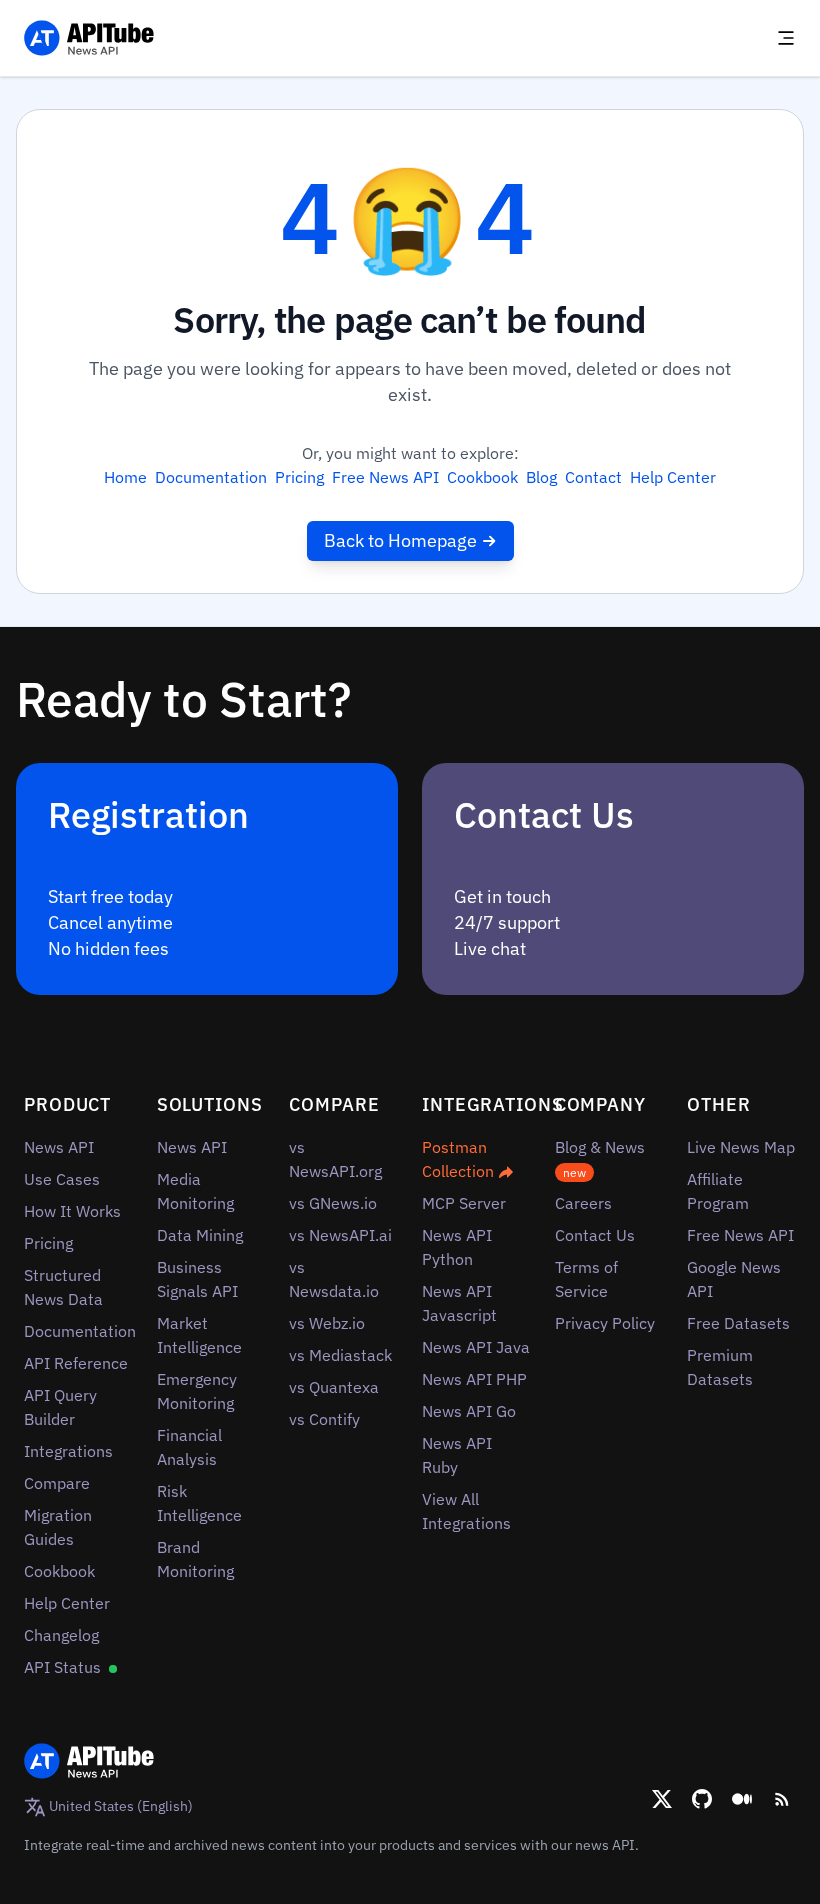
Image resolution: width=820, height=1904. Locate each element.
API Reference (76, 1363)
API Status (64, 1667)
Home (125, 477)
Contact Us (595, 1235)
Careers (583, 1203)
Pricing (299, 477)
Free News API (385, 477)
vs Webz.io (327, 1323)
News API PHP (474, 1379)
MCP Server (464, 1203)
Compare (57, 1483)
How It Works (72, 1211)
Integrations (68, 1451)
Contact (593, 477)
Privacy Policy (605, 1323)
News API (59, 1147)
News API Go (469, 1411)
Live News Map (741, 1147)
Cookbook (482, 477)
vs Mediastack (340, 1355)
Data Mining (200, 1235)
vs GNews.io (333, 1203)
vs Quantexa (334, 1387)
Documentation (211, 477)
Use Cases (62, 1179)
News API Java (476, 1347)
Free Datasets (738, 1323)
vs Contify (324, 1419)
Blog (541, 477)
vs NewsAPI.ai (340, 1235)
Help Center (673, 477)
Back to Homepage (400, 540)
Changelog (61, 1635)
